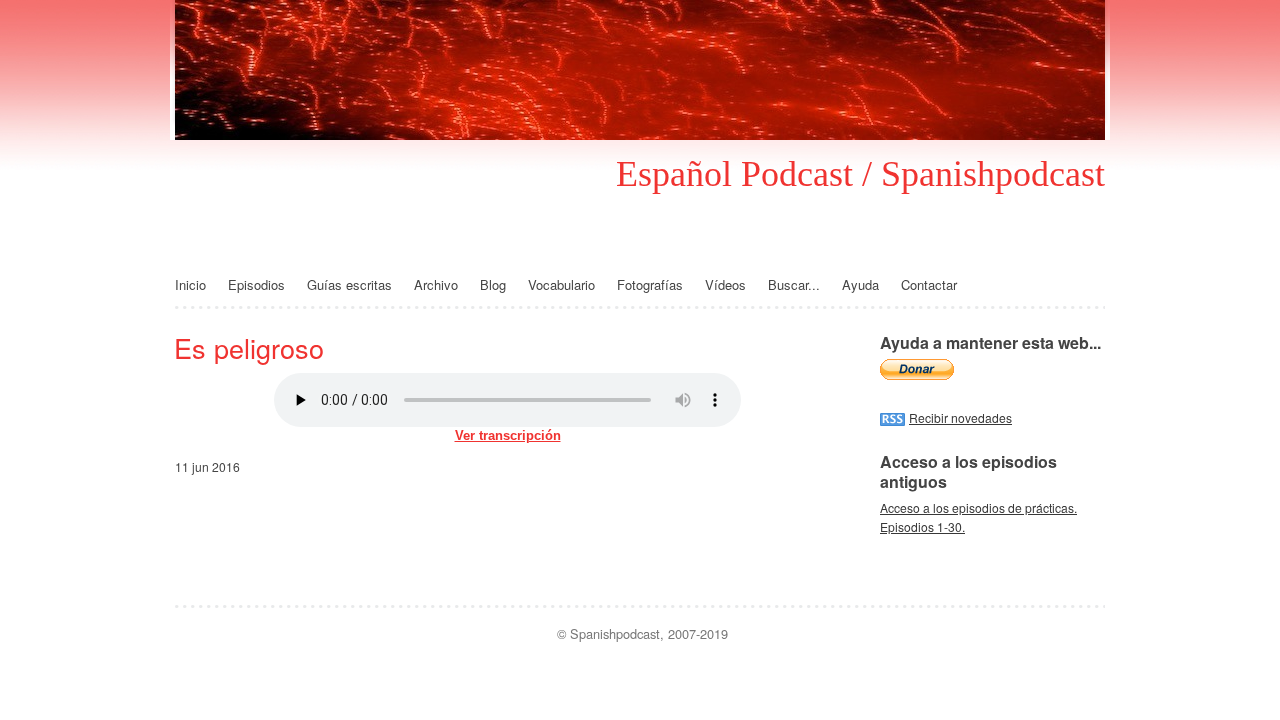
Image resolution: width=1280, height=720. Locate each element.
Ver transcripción (508, 435)
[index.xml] (894, 417)
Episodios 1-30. (922, 526)
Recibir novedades (960, 417)
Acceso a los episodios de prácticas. (978, 507)
